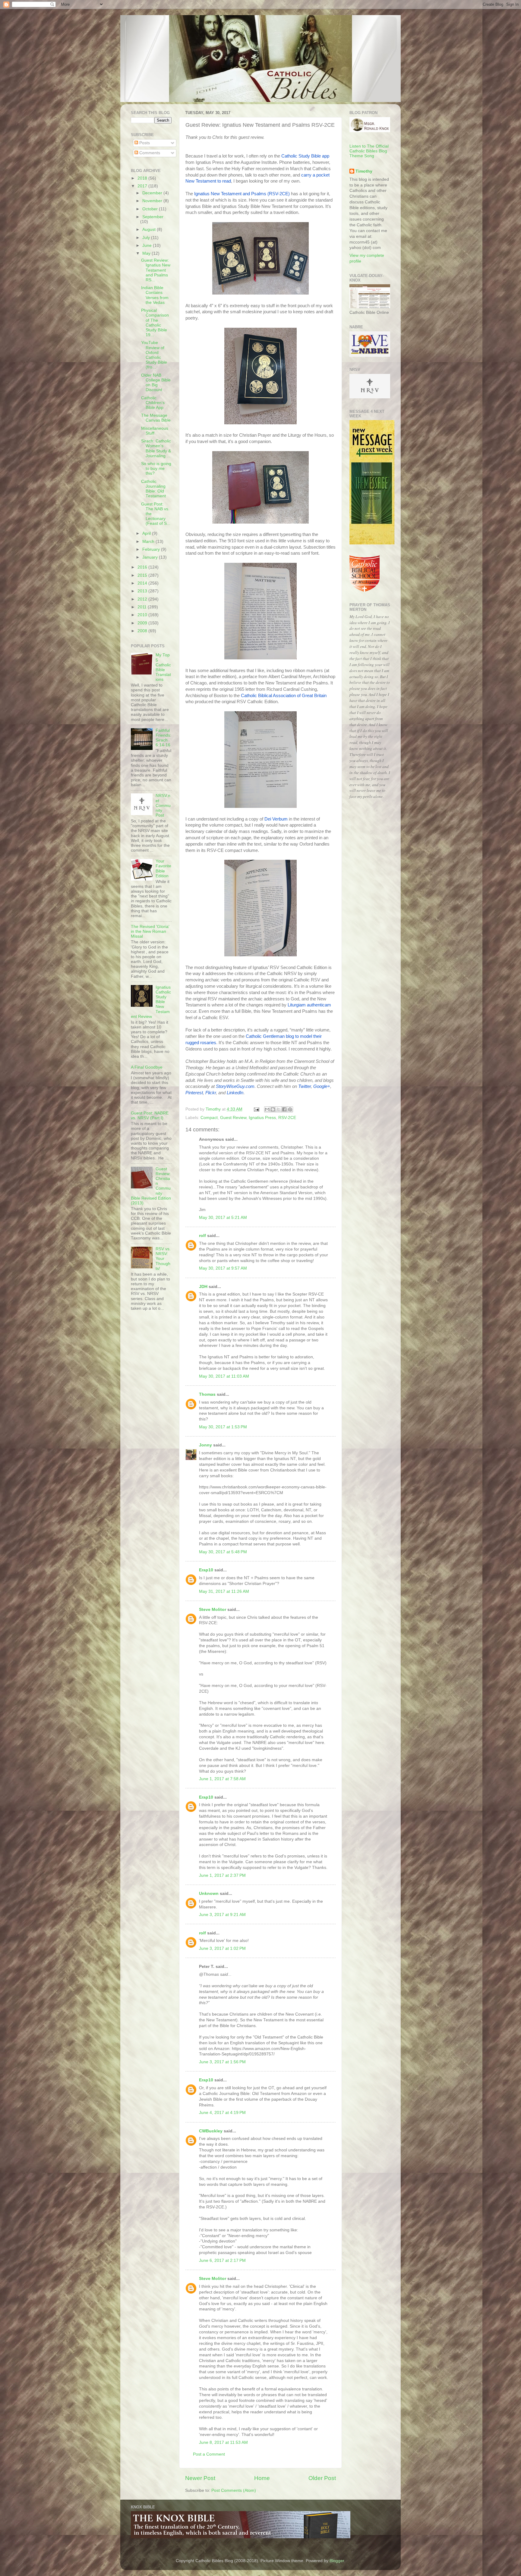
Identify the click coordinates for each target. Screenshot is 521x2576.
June (148, 245)
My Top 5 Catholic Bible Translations (163, 667)
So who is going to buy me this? (156, 469)
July (147, 238)
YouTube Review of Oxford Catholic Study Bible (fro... (154, 355)
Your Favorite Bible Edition (163, 869)
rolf (202, 1236)
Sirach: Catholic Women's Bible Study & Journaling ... (156, 448)
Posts (144, 143)
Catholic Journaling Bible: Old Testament (153, 489)
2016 (143, 567)
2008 (143, 631)
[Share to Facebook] (284, 1109)
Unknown (209, 1894)
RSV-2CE (287, 1118)
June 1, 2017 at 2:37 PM (222, 1875)
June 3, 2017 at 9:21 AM (222, 1915)
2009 (143, 623)
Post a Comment (209, 2454)
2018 (143, 178)
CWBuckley (211, 2131)
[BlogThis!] (273, 1109)
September (153, 217)
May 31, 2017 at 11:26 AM (224, 1591)
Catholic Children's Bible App (153, 403)
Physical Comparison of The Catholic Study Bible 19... (155, 323)
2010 (143, 615)
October (151, 209)
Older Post (322, 2478)
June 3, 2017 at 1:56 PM (222, 2062)
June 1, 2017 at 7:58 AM (222, 1779)
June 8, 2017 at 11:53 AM (223, 2442)
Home (262, 2478)
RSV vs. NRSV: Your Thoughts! (163, 1259)
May (147, 253)
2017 (143, 186)
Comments (149, 153)
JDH (203, 1287)
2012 (143, 599)
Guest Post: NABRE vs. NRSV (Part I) (150, 1116)
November (153, 201)
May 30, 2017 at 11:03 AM (224, 1376)
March (149, 542)
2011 (143, 607)
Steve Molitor (213, 1610)
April (147, 533)
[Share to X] (279, 1109)
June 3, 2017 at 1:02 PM (222, 1948)
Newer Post (200, 2478)
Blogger (337, 2561)
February (152, 549)
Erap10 (206, 1570)
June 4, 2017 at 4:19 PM (222, 2113)
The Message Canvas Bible (156, 418)
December (153, 193)
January (151, 557)
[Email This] (267, 1109)
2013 (143, 591)
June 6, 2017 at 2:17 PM (222, 2260)
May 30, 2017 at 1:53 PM (223, 1427)
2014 (143, 583)
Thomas (207, 1394)
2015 (143, 575)
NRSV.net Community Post (163, 805)
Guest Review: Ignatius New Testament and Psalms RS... (156, 270)
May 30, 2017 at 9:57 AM (223, 1268)
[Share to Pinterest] (290, 1109)
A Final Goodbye (147, 1067)
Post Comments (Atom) (234, 2490)
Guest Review (233, 1118)
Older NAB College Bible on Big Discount (156, 383)
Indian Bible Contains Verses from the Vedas (155, 295)
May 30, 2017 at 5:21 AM (223, 1218)
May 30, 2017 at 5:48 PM (223, 1552)
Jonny (205, 1445)
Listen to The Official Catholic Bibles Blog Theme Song (369, 151)
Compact (209, 1118)
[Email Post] (256, 1109)
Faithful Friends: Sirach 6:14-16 (163, 738)
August (150, 230)
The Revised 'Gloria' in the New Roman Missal (150, 931)
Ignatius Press (262, 1118)
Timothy (364, 171)
